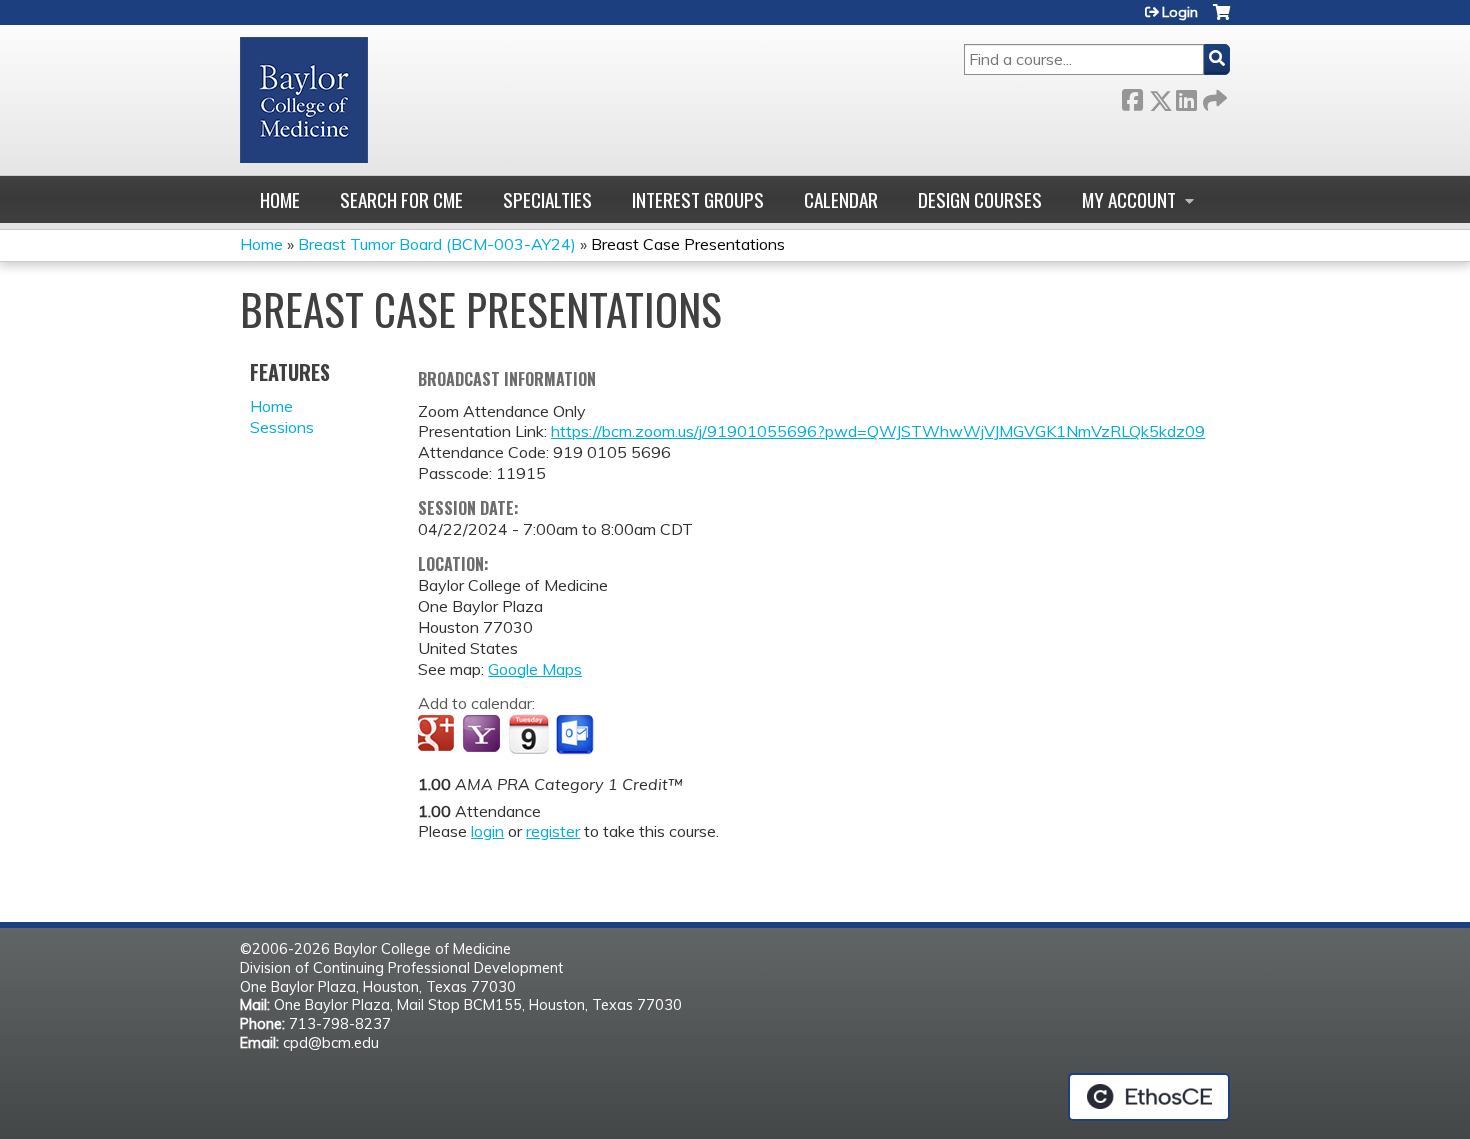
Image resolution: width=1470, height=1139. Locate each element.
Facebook (1132, 96)
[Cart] (1221, 19)
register (553, 831)
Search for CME (401, 199)
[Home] (304, 100)
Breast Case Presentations (688, 244)
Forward (1213, 96)
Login (1180, 12)
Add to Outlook (576, 735)
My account (1129, 199)
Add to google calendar (438, 735)
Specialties (547, 199)
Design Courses (980, 199)
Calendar (841, 199)
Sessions (282, 427)
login (487, 831)
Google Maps (535, 669)
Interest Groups (698, 199)
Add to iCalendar (528, 734)
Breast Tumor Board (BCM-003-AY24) (437, 244)
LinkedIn (1186, 96)
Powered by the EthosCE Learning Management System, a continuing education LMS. (1149, 1097)
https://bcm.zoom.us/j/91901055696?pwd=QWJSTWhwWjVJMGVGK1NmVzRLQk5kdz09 (878, 431)
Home (280, 199)
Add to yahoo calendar (483, 735)
